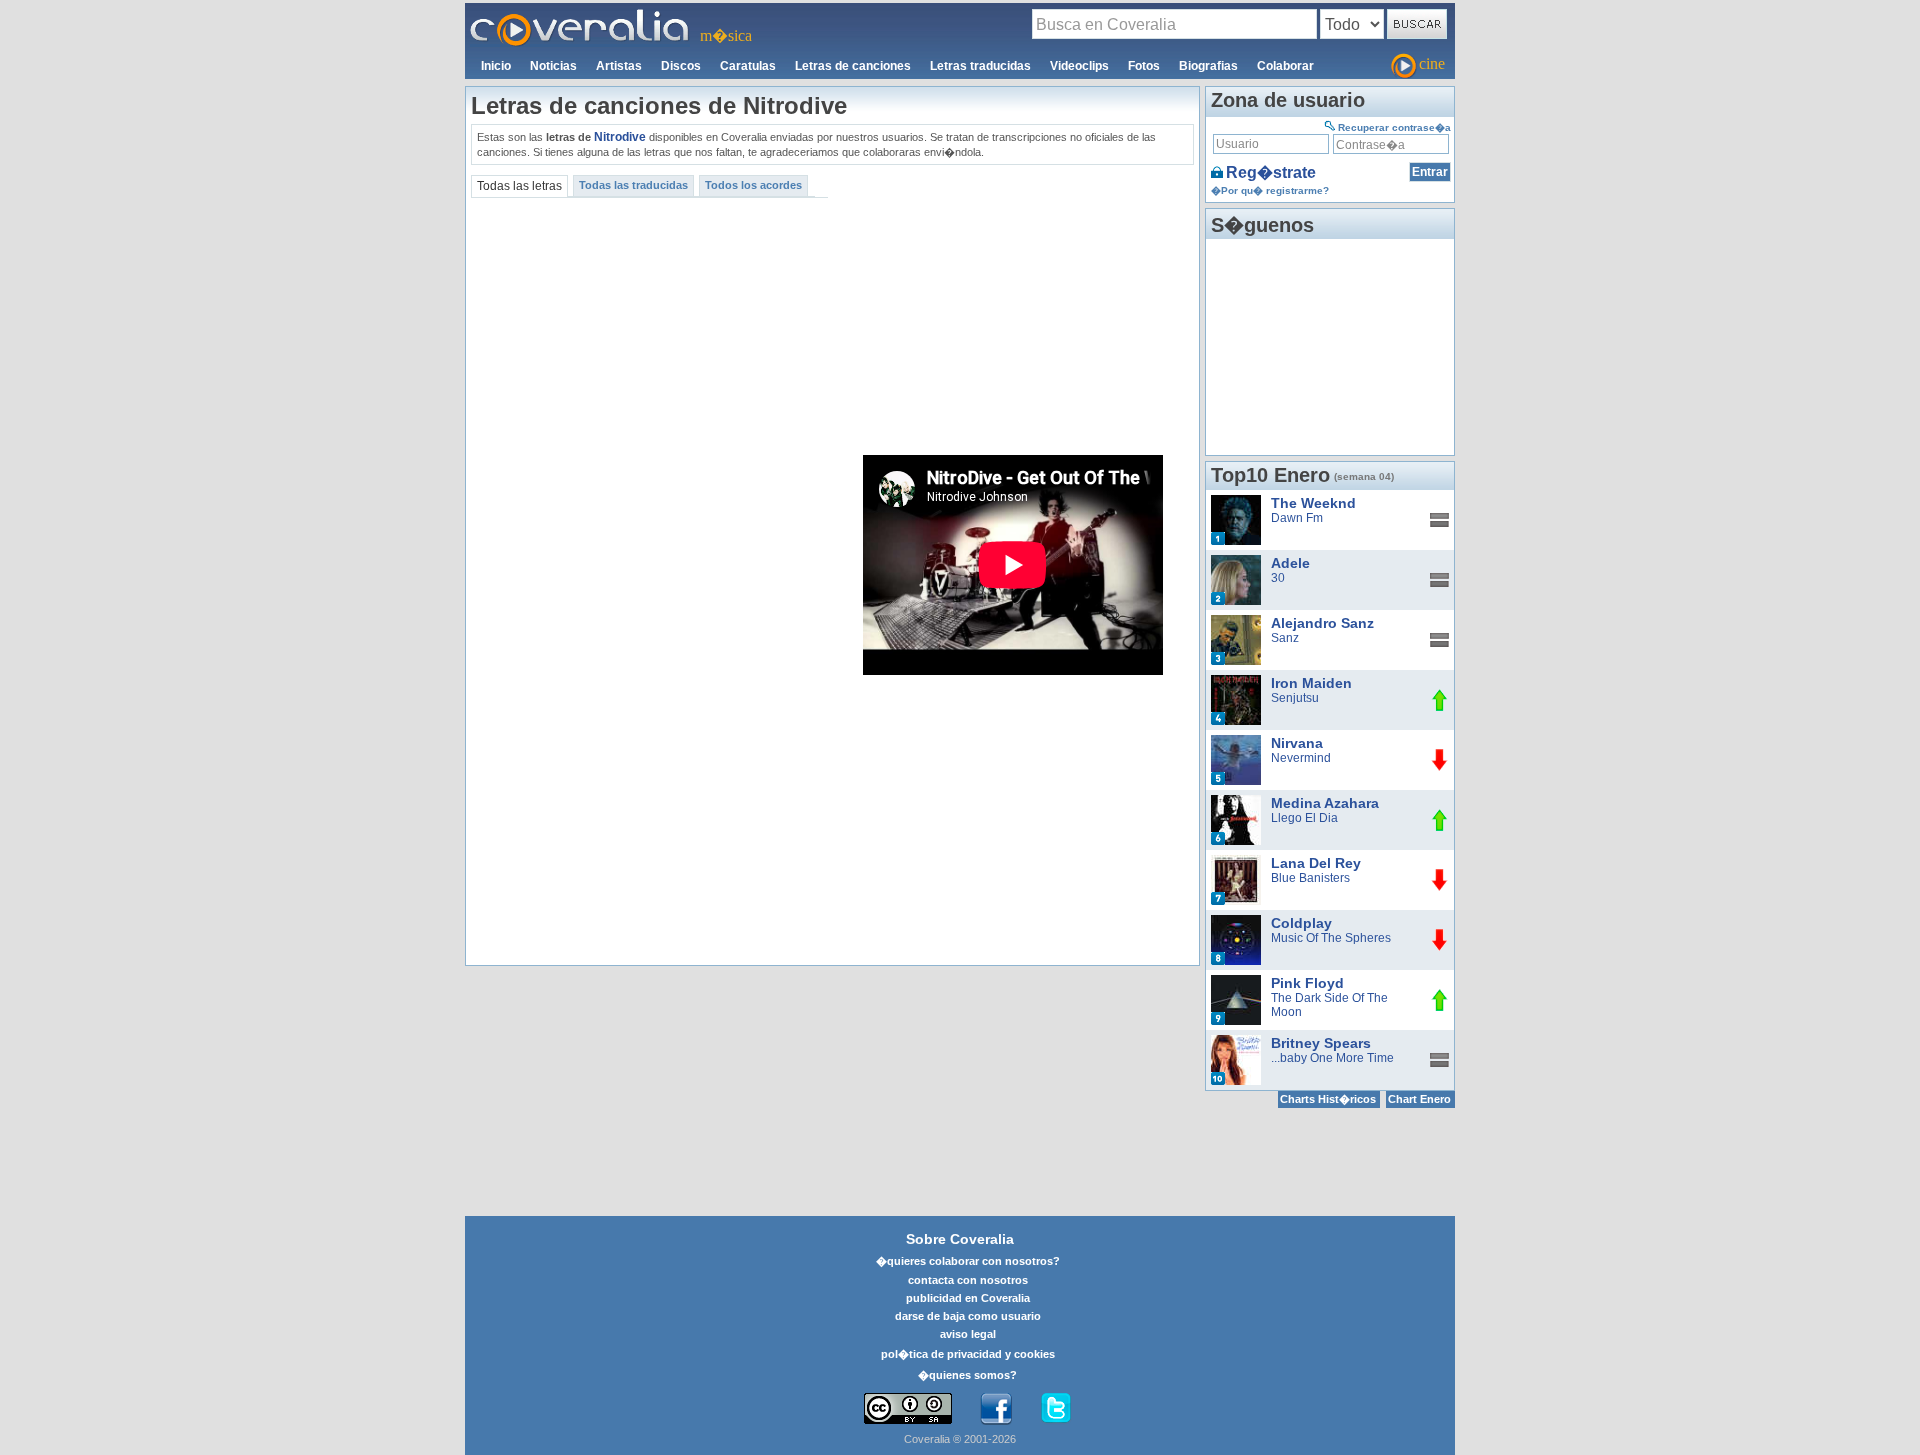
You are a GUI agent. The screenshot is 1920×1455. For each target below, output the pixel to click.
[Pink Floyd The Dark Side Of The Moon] (1236, 982)
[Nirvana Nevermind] (1236, 742)
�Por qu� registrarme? (1270, 190)
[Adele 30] (1236, 562)
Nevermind (1301, 758)
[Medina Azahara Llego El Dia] (1236, 802)
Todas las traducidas (633, 185)
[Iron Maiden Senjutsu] (1236, 682)
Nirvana (1297, 743)
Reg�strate (1271, 172)
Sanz (1285, 638)
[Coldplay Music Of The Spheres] (1236, 922)
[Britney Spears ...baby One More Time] (1236, 1042)
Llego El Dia (1304, 818)
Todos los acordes (753, 185)
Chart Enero (1419, 1099)
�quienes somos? (967, 1375)
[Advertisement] (1014, 310)
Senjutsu (1295, 698)
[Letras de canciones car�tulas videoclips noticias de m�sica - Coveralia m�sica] (580, 15)
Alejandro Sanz (1322, 623)
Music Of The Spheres (1331, 938)
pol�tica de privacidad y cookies (968, 1354)
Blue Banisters (1310, 878)
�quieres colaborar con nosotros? (968, 1261)
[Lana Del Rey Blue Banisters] (1236, 862)
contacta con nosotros (968, 1280)
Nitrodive (620, 137)
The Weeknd (1313, 503)
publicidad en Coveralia (968, 1298)
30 (1278, 578)
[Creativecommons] (908, 1408)
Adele (1290, 563)
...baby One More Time (1332, 1058)
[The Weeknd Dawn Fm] (1236, 502)
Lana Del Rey (1316, 863)
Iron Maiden (1311, 683)
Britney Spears (1321, 1043)
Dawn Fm (1297, 518)
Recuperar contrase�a (1394, 127)
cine (1432, 63)
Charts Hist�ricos (1328, 1099)
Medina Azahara (1325, 803)
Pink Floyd (1307, 983)
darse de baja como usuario (968, 1316)
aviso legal (968, 1334)
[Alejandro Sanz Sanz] (1236, 622)
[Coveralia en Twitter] (1056, 1409)
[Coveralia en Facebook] (996, 1409)
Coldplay (1301, 923)
